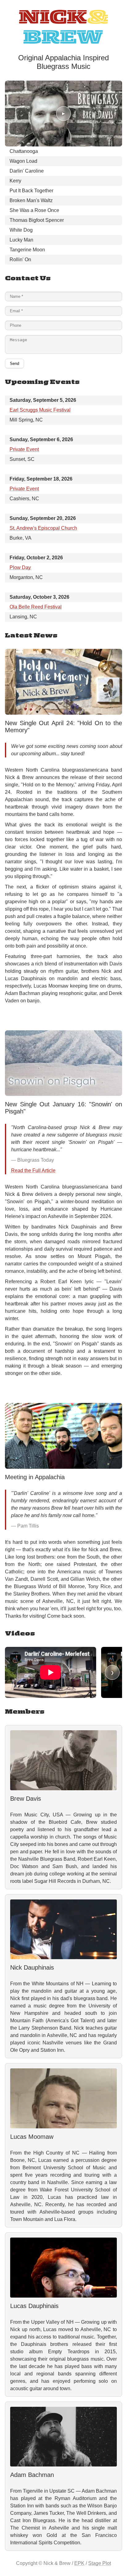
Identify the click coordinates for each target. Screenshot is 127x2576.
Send (14, 363)
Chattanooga (24, 151)
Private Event (24, 449)
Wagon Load (23, 161)
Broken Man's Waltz (31, 200)
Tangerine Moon (27, 250)
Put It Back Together (31, 191)
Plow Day (20, 567)
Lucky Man (21, 240)
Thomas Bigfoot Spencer (37, 220)
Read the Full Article (33, 1170)
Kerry (15, 181)
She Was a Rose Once (34, 210)
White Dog (21, 230)
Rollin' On (20, 260)
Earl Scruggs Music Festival (40, 410)
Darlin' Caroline (27, 171)
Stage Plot (100, 2563)
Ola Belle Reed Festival (36, 607)
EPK (79, 2563)
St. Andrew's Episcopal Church (43, 528)
